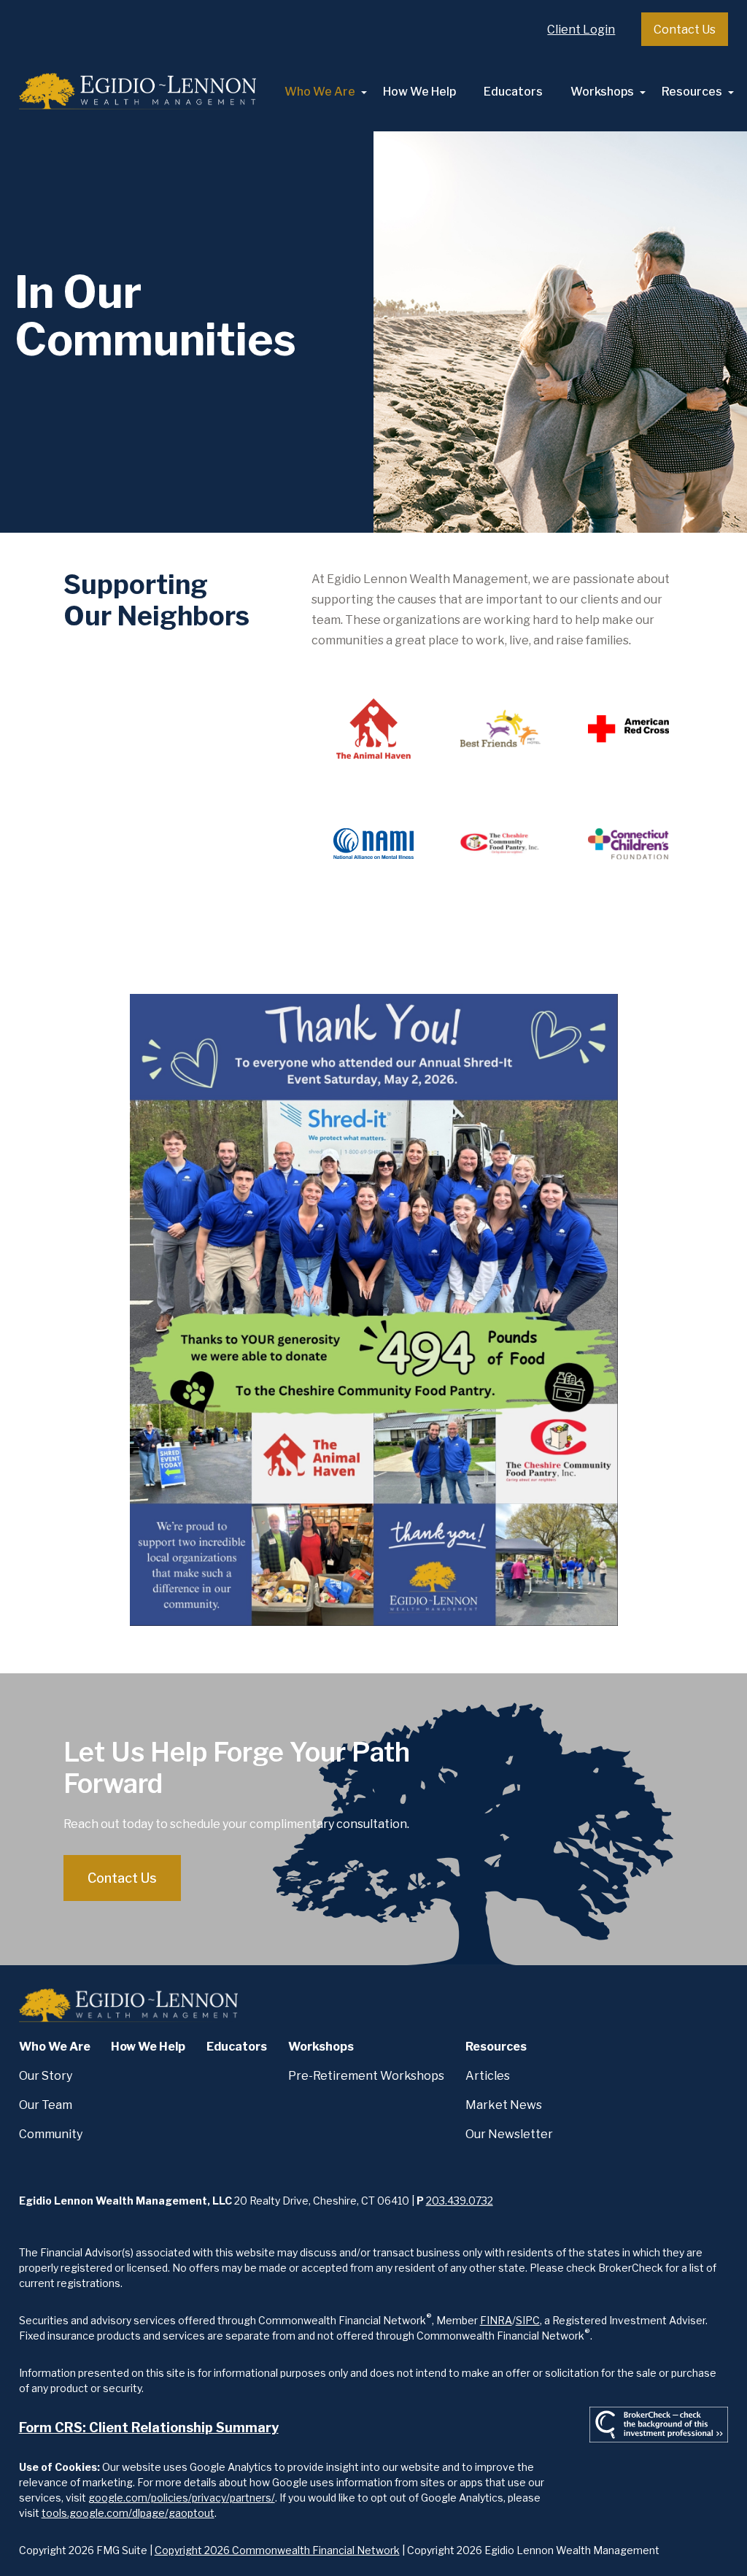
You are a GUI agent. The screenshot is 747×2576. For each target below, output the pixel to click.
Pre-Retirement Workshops (366, 2076)
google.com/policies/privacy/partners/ (182, 2498)
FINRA (496, 2320)
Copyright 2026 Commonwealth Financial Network (277, 2550)
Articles (488, 2076)
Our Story (46, 2076)
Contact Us (685, 30)
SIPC (528, 2320)
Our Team (46, 2105)
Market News (504, 2105)
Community (51, 2134)
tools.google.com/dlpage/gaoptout (128, 2513)
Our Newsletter (509, 2134)
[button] (320, 92)
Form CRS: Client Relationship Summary (149, 2427)
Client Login (581, 30)
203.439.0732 (460, 2201)
